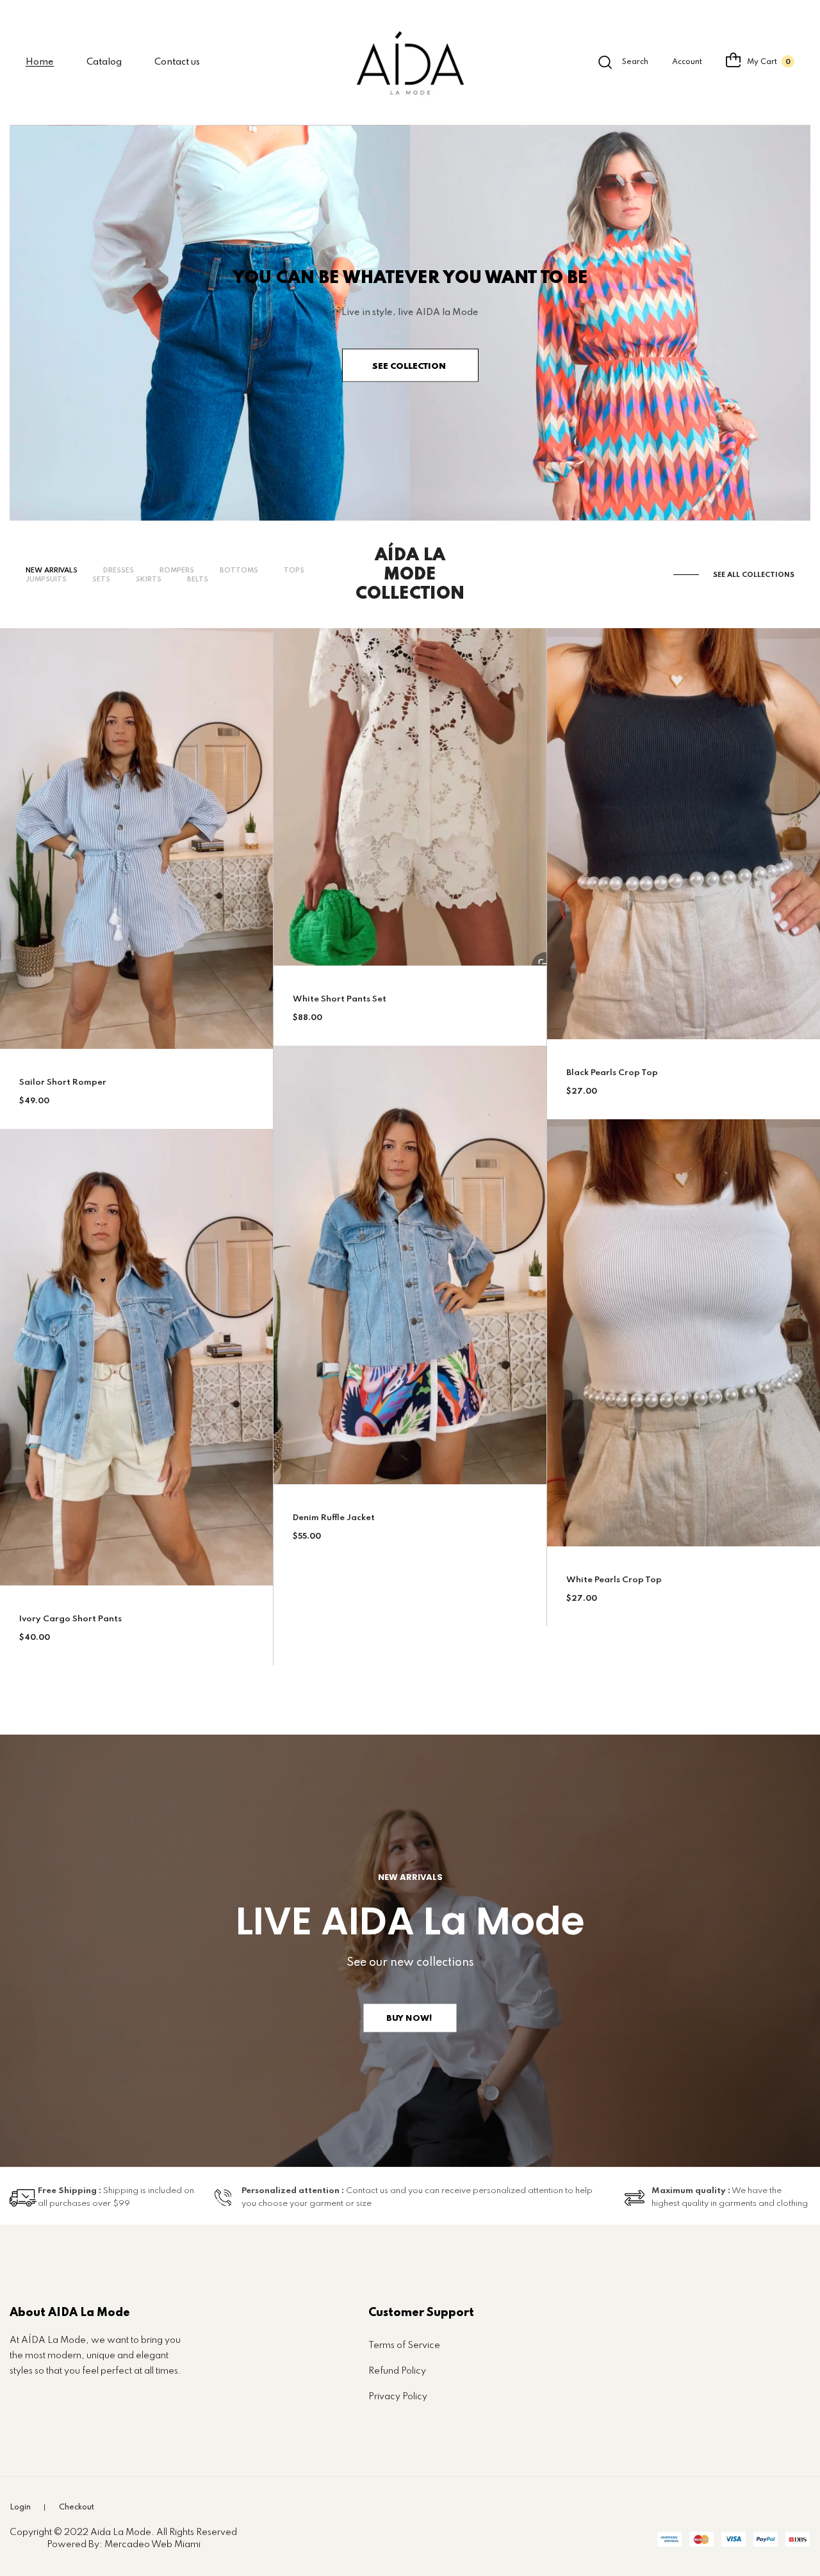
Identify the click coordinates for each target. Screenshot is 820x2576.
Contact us (177, 62)
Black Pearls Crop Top (612, 1073)
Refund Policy (397, 2371)
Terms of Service (404, 2345)
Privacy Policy (398, 2397)
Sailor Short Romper (63, 1082)
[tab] (52, 571)
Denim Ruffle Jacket (334, 1518)
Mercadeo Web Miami (152, 2545)
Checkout (77, 2507)
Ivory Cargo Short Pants (70, 1619)
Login (20, 2507)
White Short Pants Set (340, 999)
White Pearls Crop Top (614, 1580)
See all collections (754, 575)
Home (40, 62)
